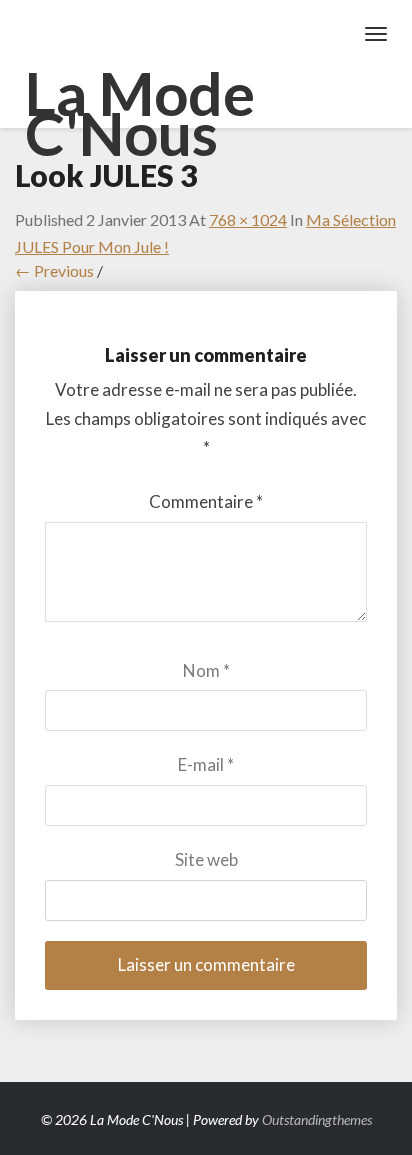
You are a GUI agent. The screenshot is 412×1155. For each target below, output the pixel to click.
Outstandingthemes (317, 1119)
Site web (206, 859)
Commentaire (206, 501)
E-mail (206, 764)
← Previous (54, 270)
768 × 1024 (248, 219)
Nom (206, 670)
